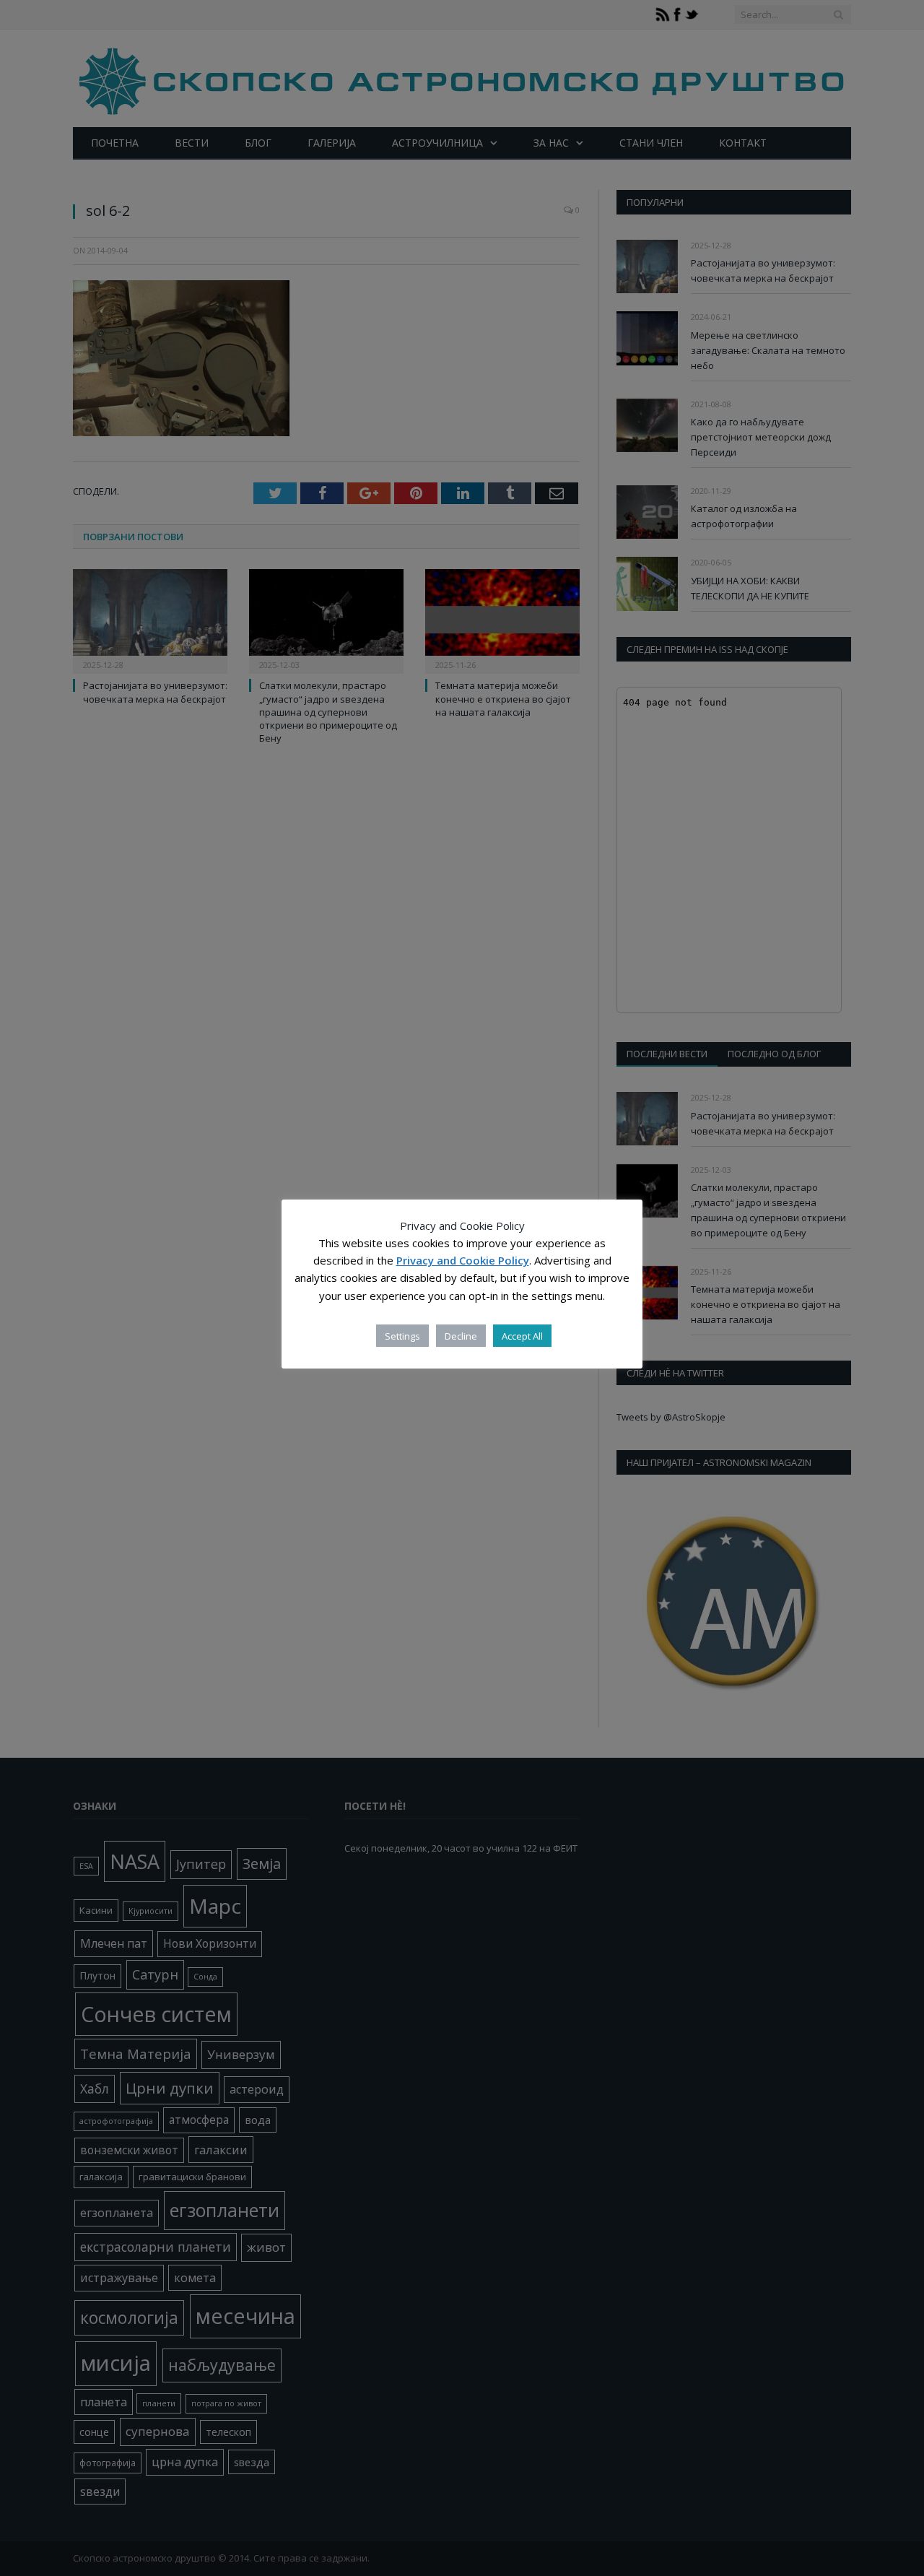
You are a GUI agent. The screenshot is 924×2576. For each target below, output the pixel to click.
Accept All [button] (522, 1336)
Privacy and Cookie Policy (463, 1261)
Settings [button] (402, 1336)
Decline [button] (461, 1336)
